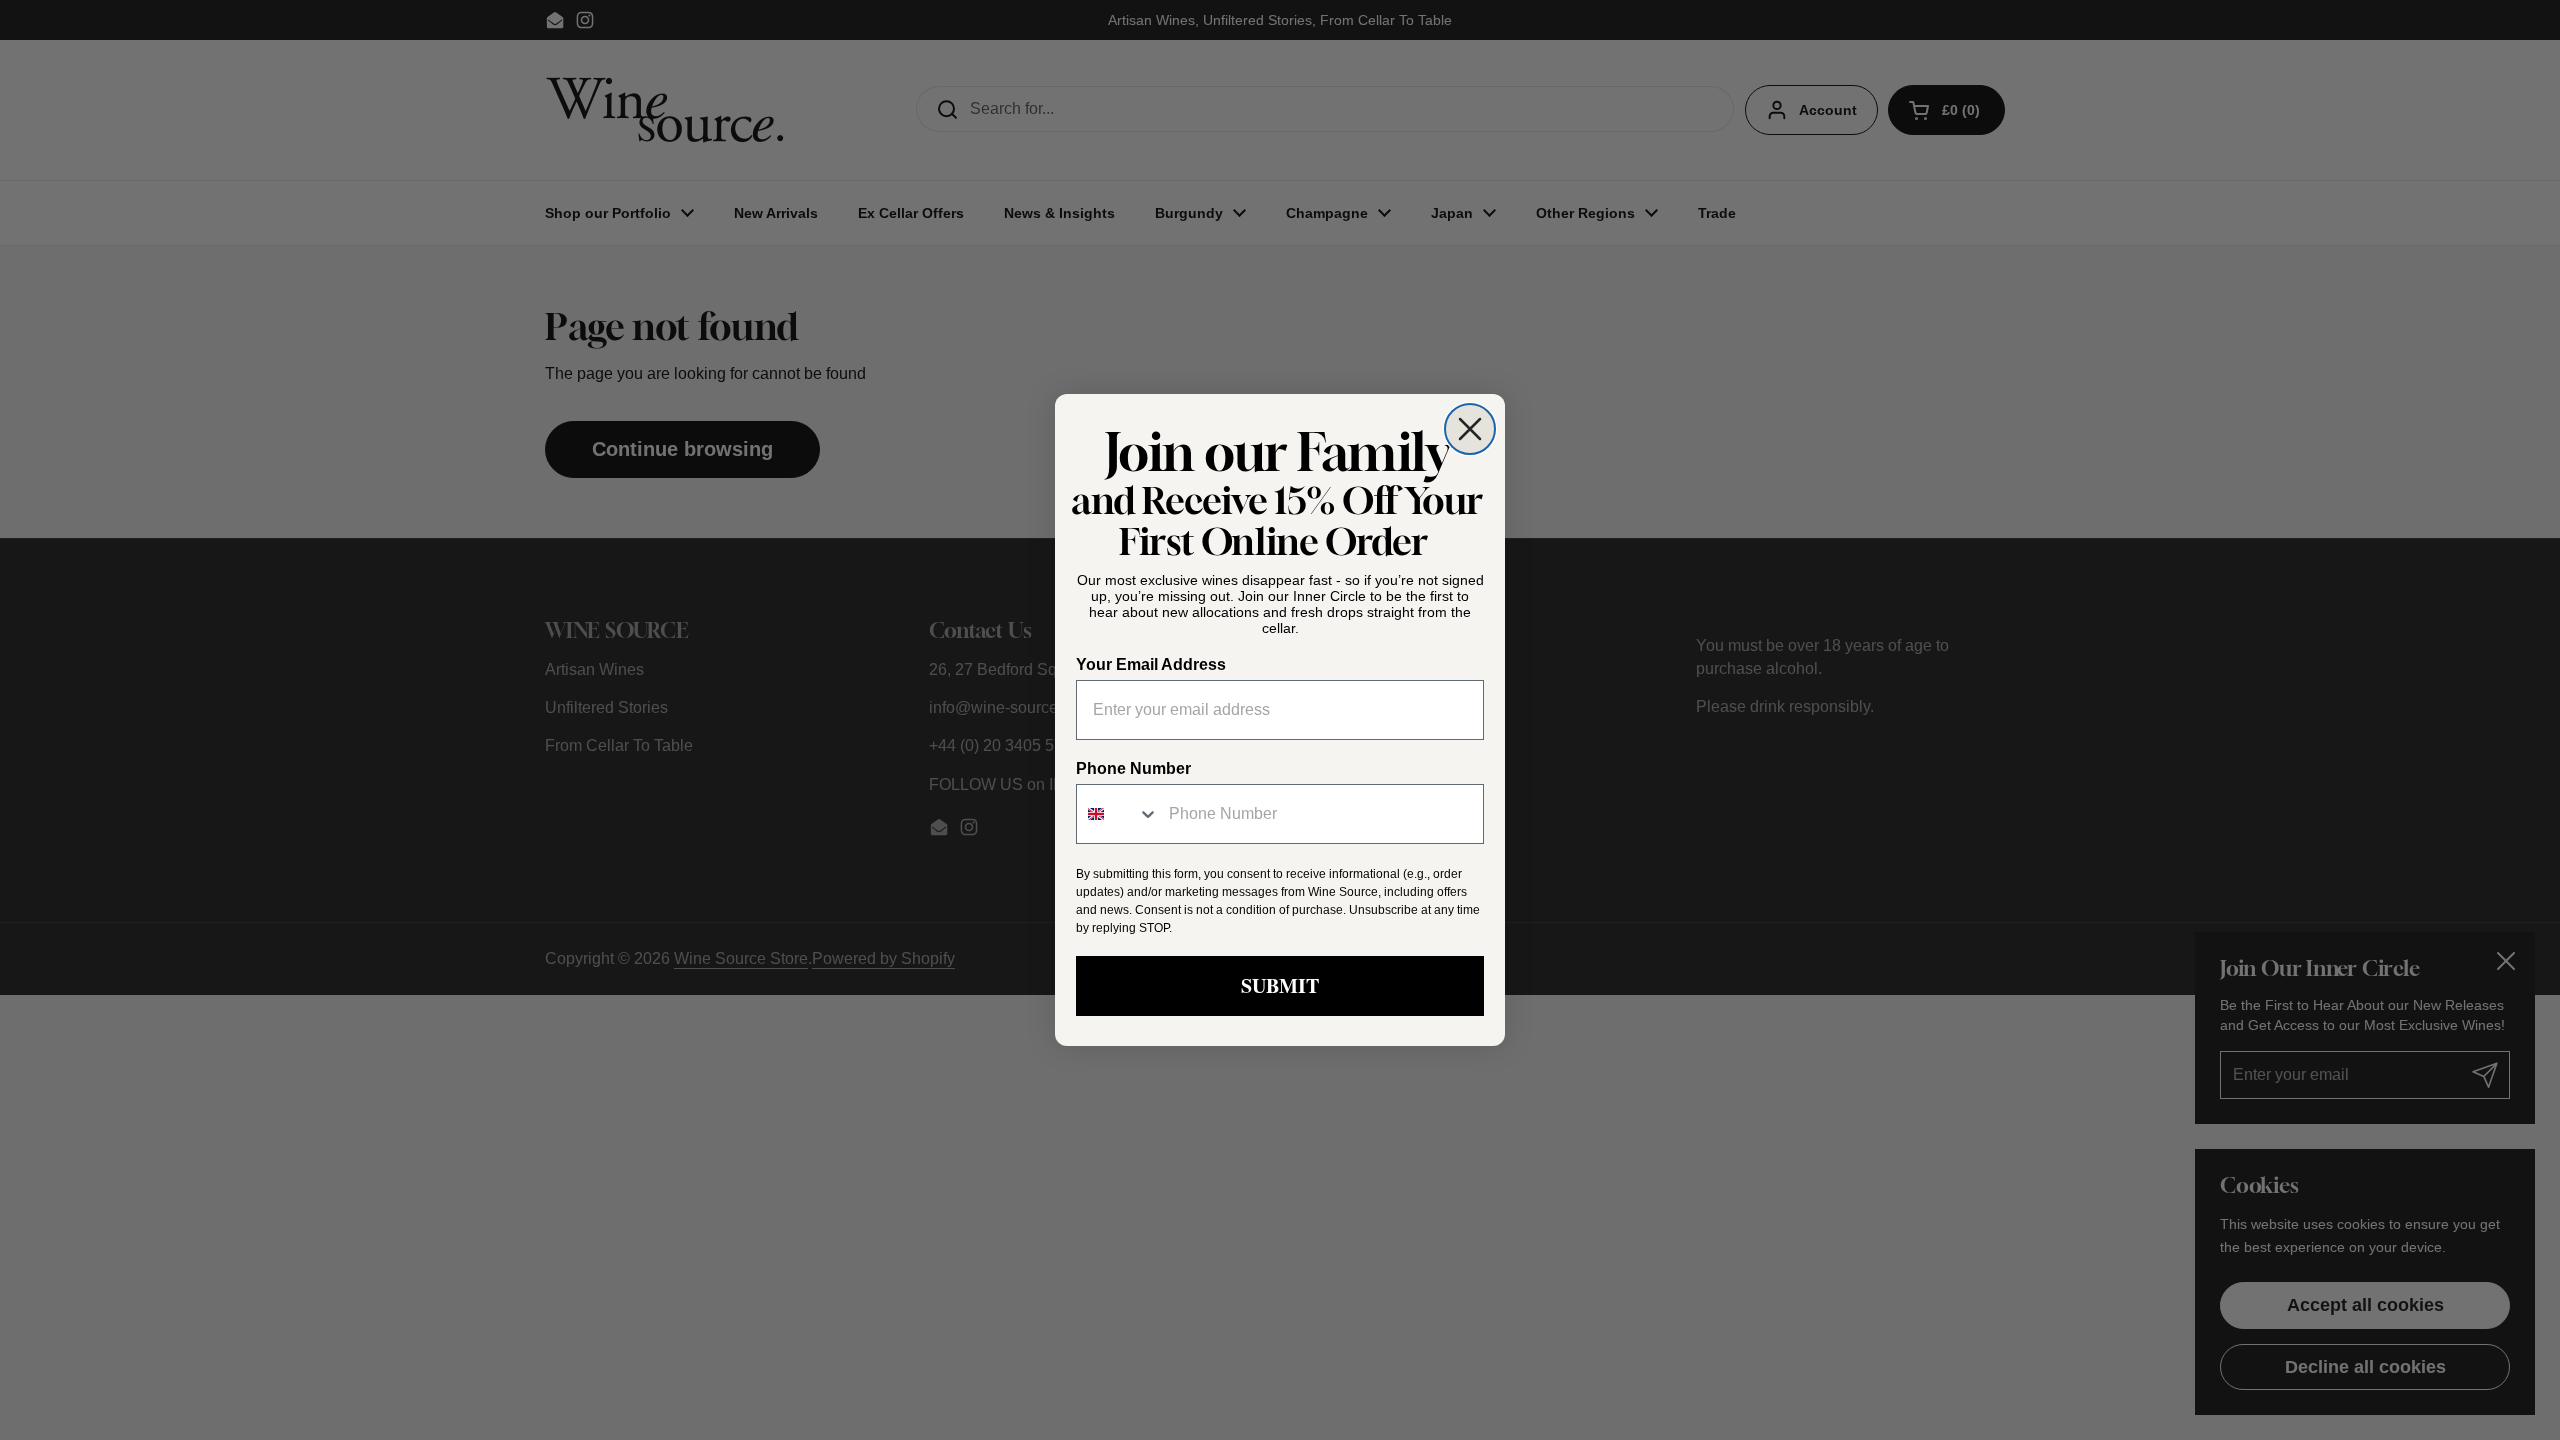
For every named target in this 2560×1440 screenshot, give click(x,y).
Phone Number (1133, 768)
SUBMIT (1280, 985)
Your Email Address (1151, 664)
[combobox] (1118, 814)
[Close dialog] (1470, 429)
